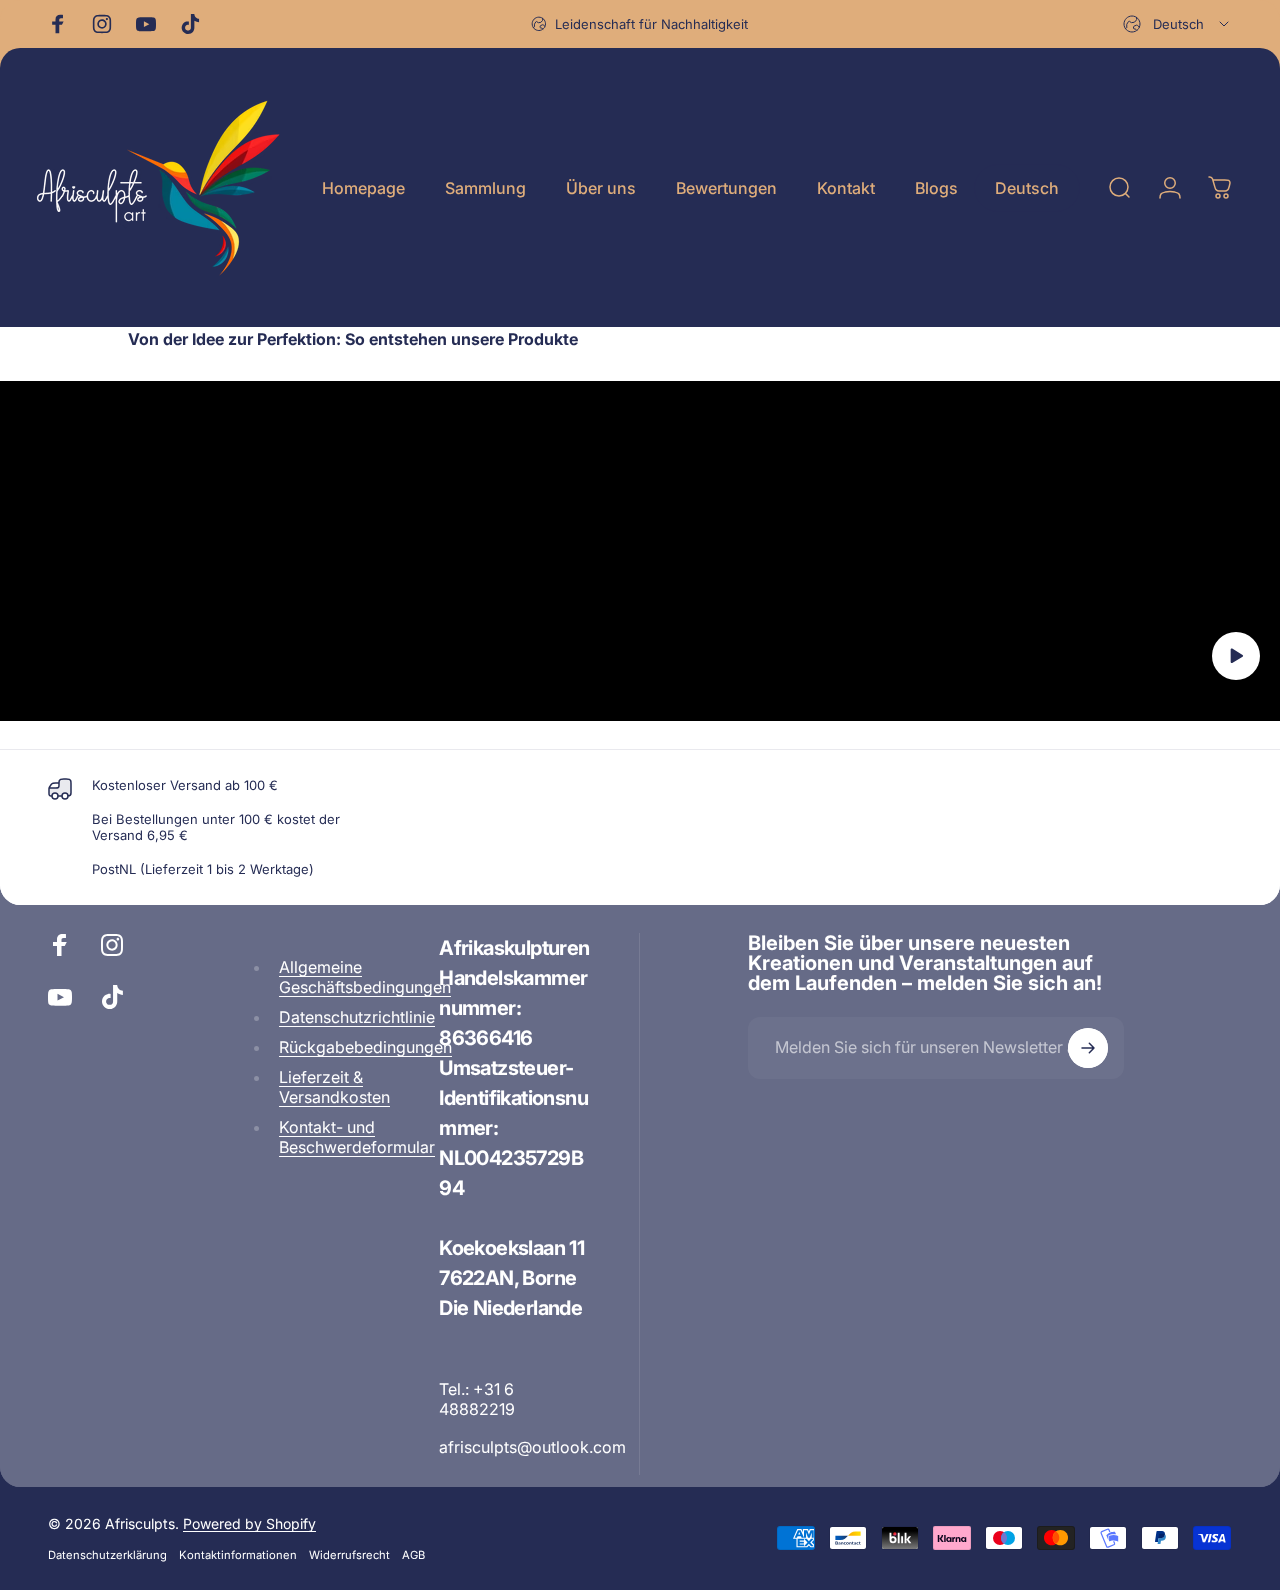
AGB (413, 1555)
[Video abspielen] (640, 551)
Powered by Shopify (249, 1523)
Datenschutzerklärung (107, 1555)
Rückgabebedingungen (365, 1047)
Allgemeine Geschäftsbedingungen (365, 977)
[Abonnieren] (1088, 1048)
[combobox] (1177, 24)
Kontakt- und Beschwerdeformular (357, 1137)
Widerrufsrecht (349, 1555)
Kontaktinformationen (238, 1555)
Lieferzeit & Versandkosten (334, 1087)
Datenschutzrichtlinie (357, 1017)
